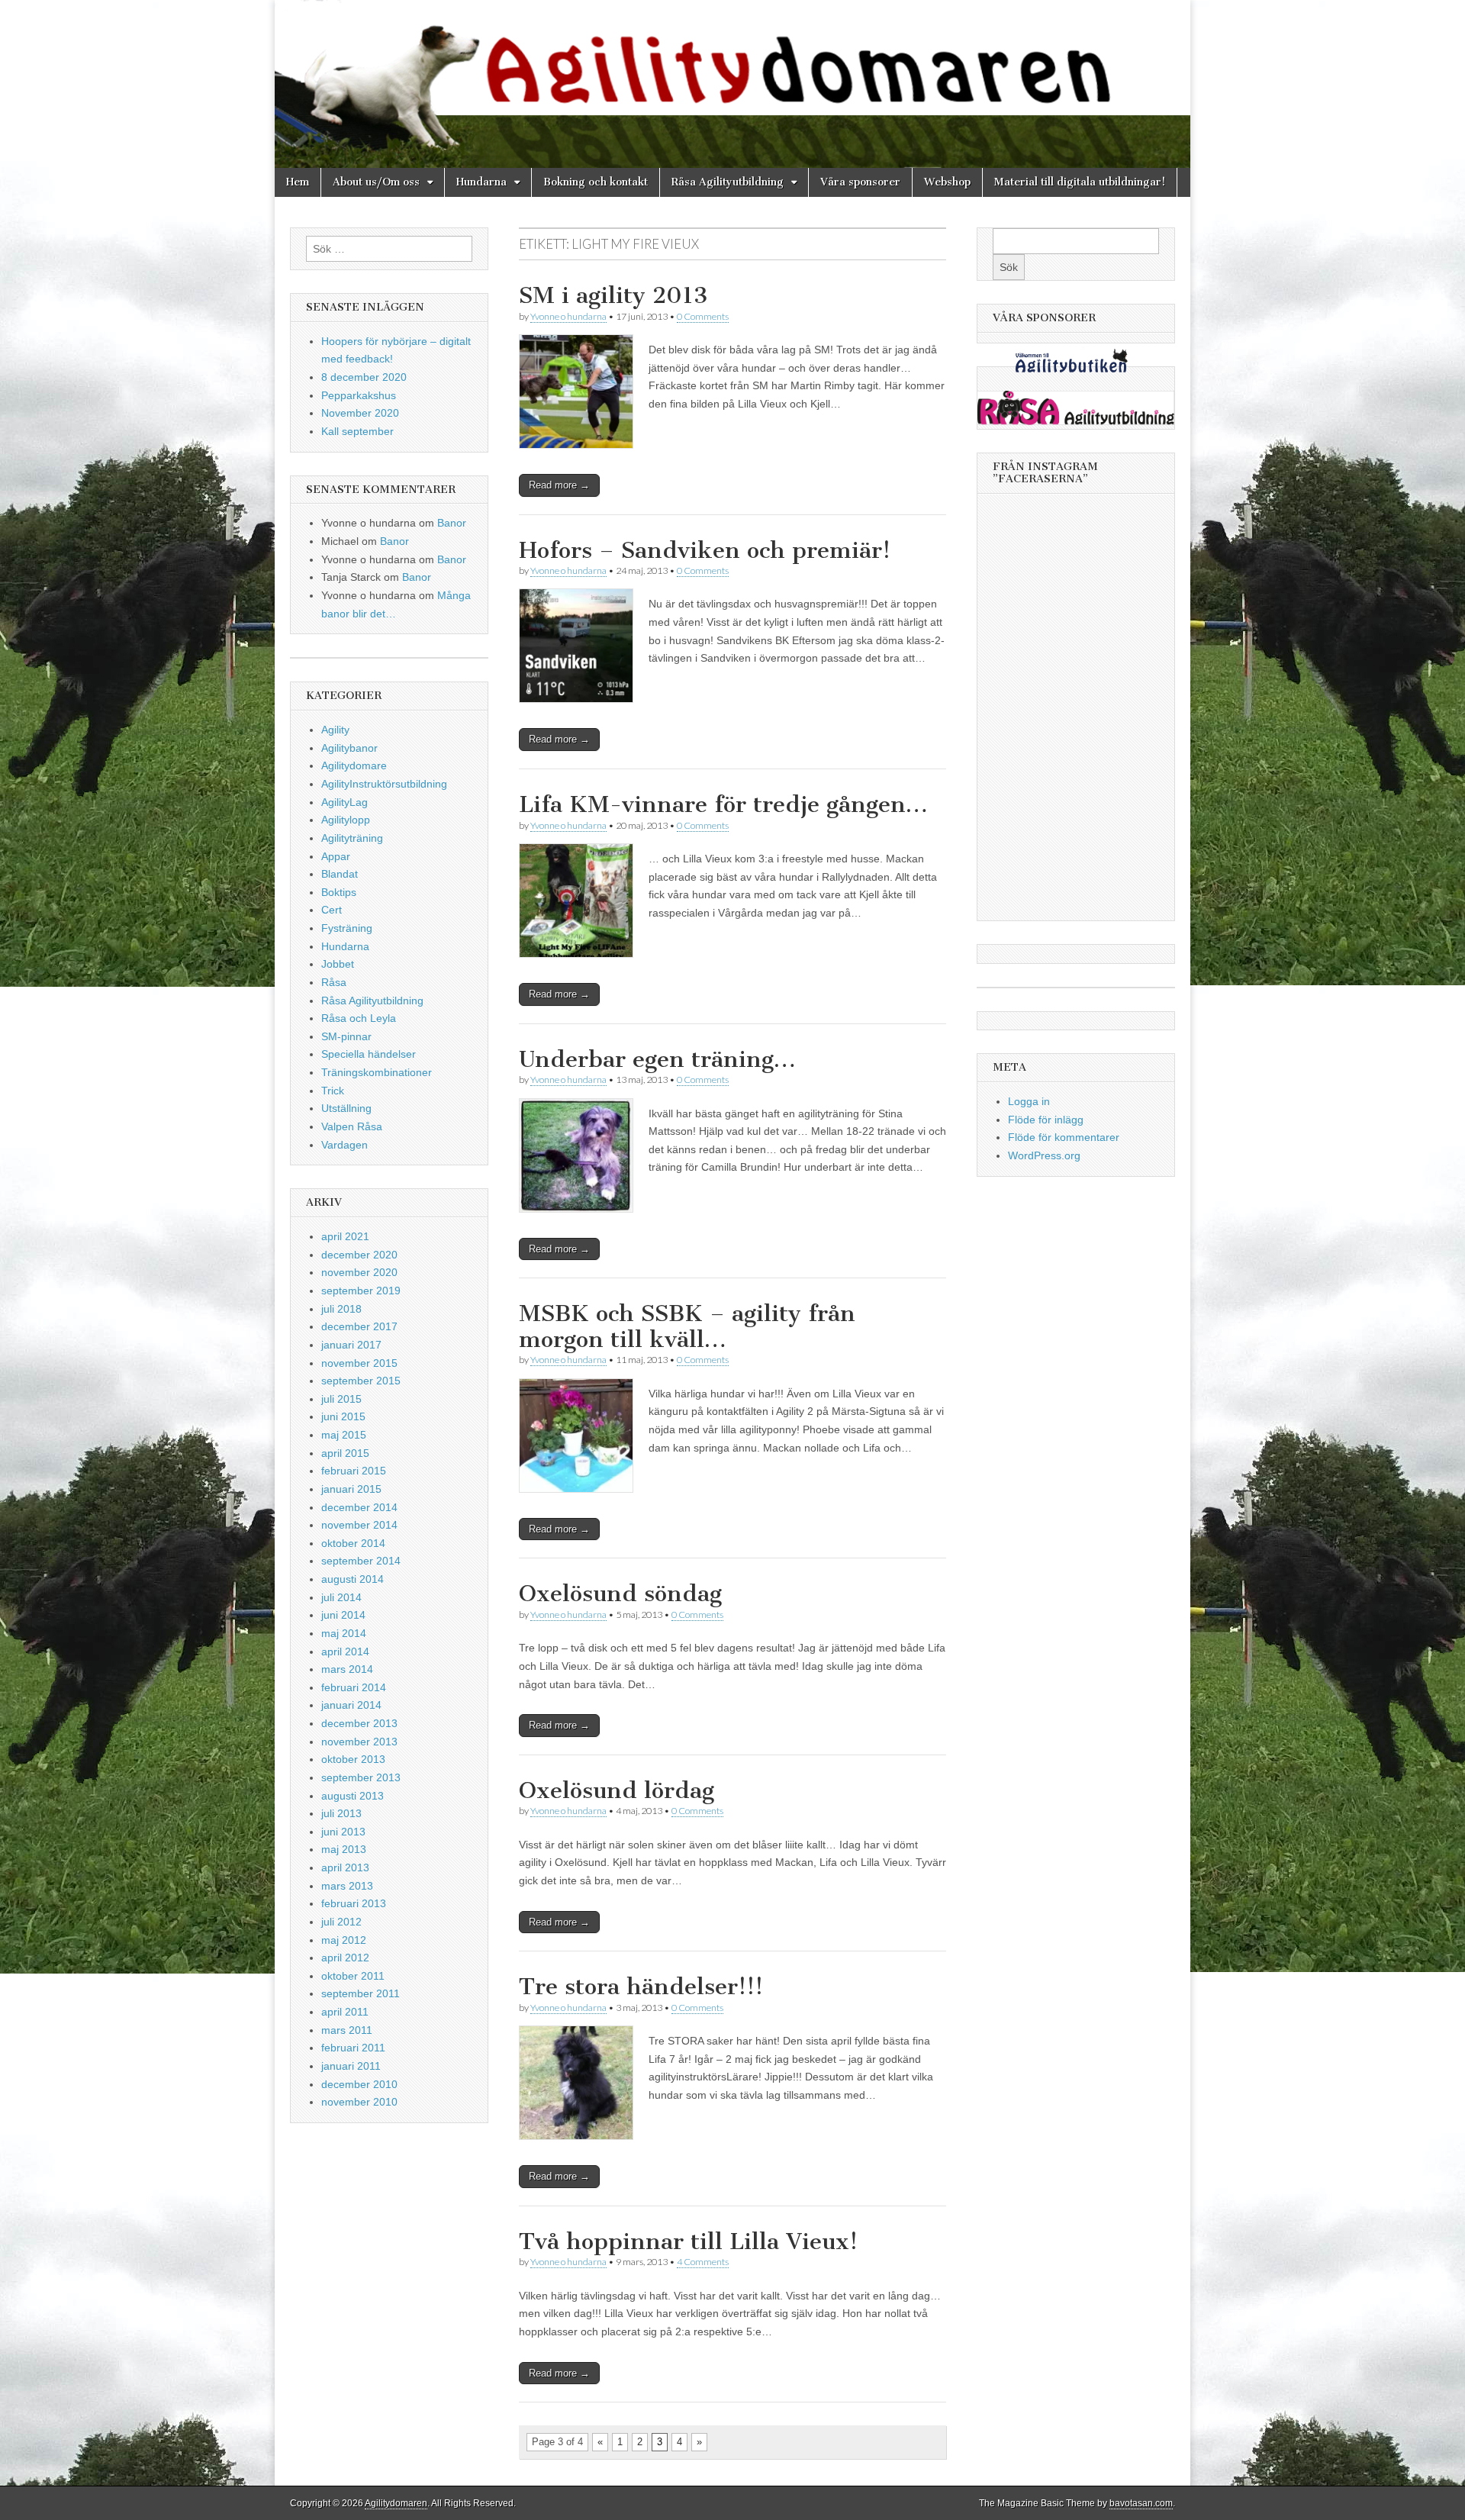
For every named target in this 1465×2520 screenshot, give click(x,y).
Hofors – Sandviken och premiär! (705, 550)
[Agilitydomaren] (732, 84)
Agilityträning (352, 838)
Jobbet (338, 964)
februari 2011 (353, 2048)
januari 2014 (351, 1705)
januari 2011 (351, 2066)
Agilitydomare (354, 765)
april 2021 (345, 1236)
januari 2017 (351, 1345)
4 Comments (703, 2262)
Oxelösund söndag (620, 1594)
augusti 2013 (353, 1796)
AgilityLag (345, 802)
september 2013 (361, 1777)
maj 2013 (344, 1849)
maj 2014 (344, 1633)
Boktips (339, 892)
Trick (333, 1091)
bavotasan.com (1141, 2503)
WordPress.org (1044, 1155)
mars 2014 (347, 1669)
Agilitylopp (346, 820)
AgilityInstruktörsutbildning (384, 784)
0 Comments (703, 316)
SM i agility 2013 (613, 295)
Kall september (357, 431)
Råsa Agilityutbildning (728, 182)
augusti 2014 (353, 1579)
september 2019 (361, 1291)
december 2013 (359, 1723)
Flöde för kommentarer (1064, 1137)
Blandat (340, 874)
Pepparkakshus (359, 395)
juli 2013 (341, 1813)
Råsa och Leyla (359, 1018)
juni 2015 (343, 1416)
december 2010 (359, 2084)
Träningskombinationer (377, 1072)
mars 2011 (347, 2030)
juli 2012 (341, 1922)
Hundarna (481, 182)
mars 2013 (347, 1886)
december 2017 (359, 1326)
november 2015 (359, 1363)
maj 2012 (344, 1940)
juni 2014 (343, 1615)
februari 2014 (354, 1687)
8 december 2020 (364, 377)
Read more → (559, 485)
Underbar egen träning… (657, 1059)
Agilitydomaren (396, 2503)
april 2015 (345, 1453)
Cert (332, 910)
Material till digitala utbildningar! (1080, 182)
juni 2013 (343, 1832)
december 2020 (359, 1255)
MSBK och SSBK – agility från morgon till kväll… (687, 1326)
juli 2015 (341, 1399)
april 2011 (345, 2012)
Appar (336, 856)
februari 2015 (354, 1471)
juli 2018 (341, 1309)
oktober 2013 (353, 1759)
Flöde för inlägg (1046, 1120)
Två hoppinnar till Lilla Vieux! (688, 2241)
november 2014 (359, 1525)
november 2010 (359, 2102)
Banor (452, 523)
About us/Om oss (376, 182)
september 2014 (361, 1561)
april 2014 (345, 1652)
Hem (298, 182)
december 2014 (359, 1507)
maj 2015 (344, 1435)
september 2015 (361, 1381)
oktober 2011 (353, 1976)
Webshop (947, 182)
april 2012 (345, 1958)
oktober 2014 (353, 1543)
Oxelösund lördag (617, 1790)
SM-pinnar (346, 1036)
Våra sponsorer (860, 182)
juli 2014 (341, 1597)
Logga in (1029, 1101)
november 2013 (359, 1742)
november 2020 (359, 1272)
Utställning (346, 1108)
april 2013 (345, 1867)
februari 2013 (354, 1903)
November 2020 (360, 413)
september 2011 (361, 1993)
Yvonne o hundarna (568, 316)
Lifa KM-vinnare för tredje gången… (723, 804)
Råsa (334, 982)
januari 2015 (351, 1489)
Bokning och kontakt (596, 182)
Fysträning (347, 928)
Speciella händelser (369, 1054)
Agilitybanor (349, 748)
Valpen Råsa (352, 1126)
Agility (335, 730)
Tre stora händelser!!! (641, 1987)
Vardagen (345, 1145)
